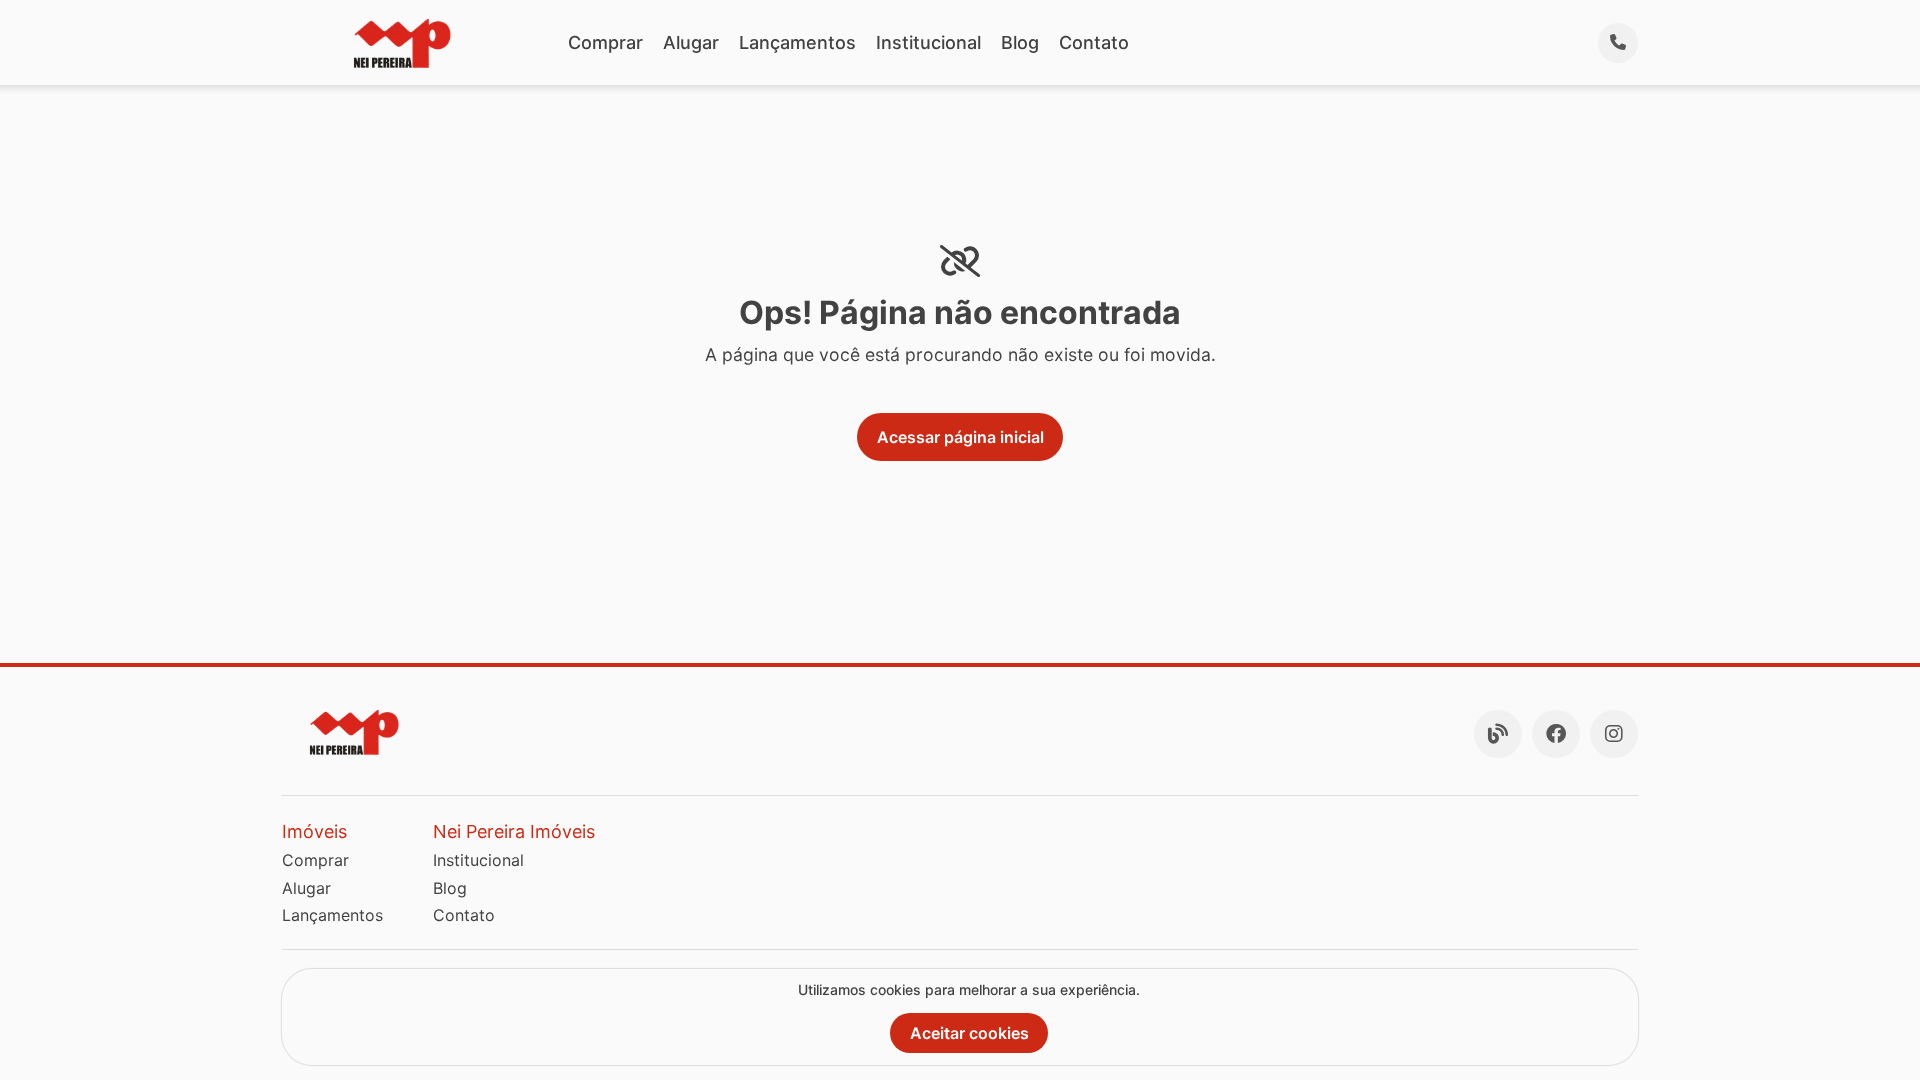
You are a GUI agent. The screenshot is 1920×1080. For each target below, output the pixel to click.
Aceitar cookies (969, 1033)
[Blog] (1498, 734)
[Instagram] (1614, 734)
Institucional (928, 42)
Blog (1020, 42)
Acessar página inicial (960, 437)
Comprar (605, 42)
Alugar (691, 42)
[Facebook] (1556, 734)
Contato (1094, 42)
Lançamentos (797, 42)
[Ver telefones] (1618, 43)
